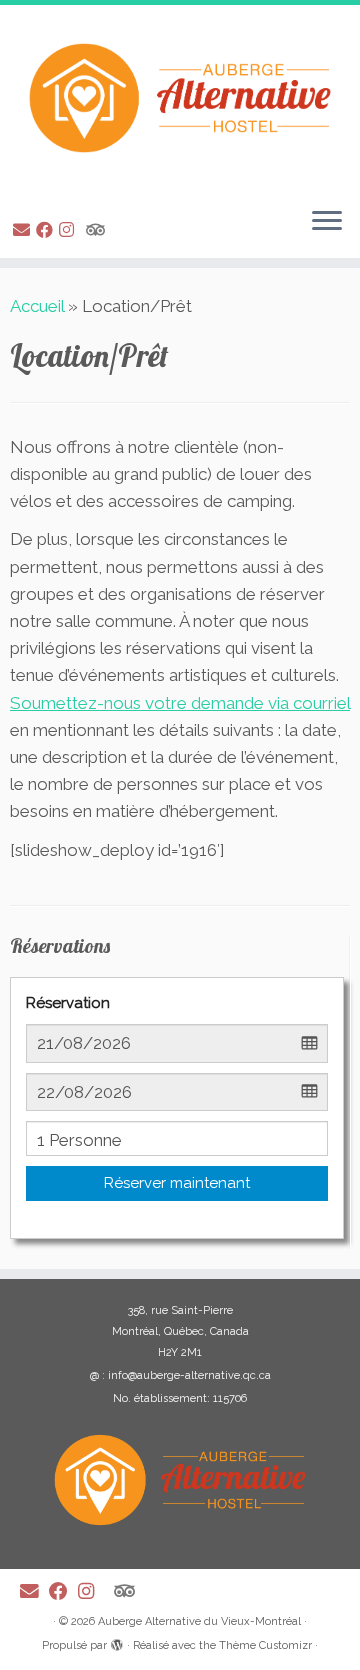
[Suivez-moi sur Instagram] (69, 230)
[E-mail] (24, 230)
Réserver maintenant (177, 1183)
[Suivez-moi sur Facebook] (47, 230)
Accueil (37, 306)
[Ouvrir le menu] (327, 222)
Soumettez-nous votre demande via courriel (180, 703)
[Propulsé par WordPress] (117, 1642)
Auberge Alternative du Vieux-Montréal (199, 1621)
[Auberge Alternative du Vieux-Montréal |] (180, 98)
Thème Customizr (265, 1645)
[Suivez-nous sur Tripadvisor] (98, 230)
